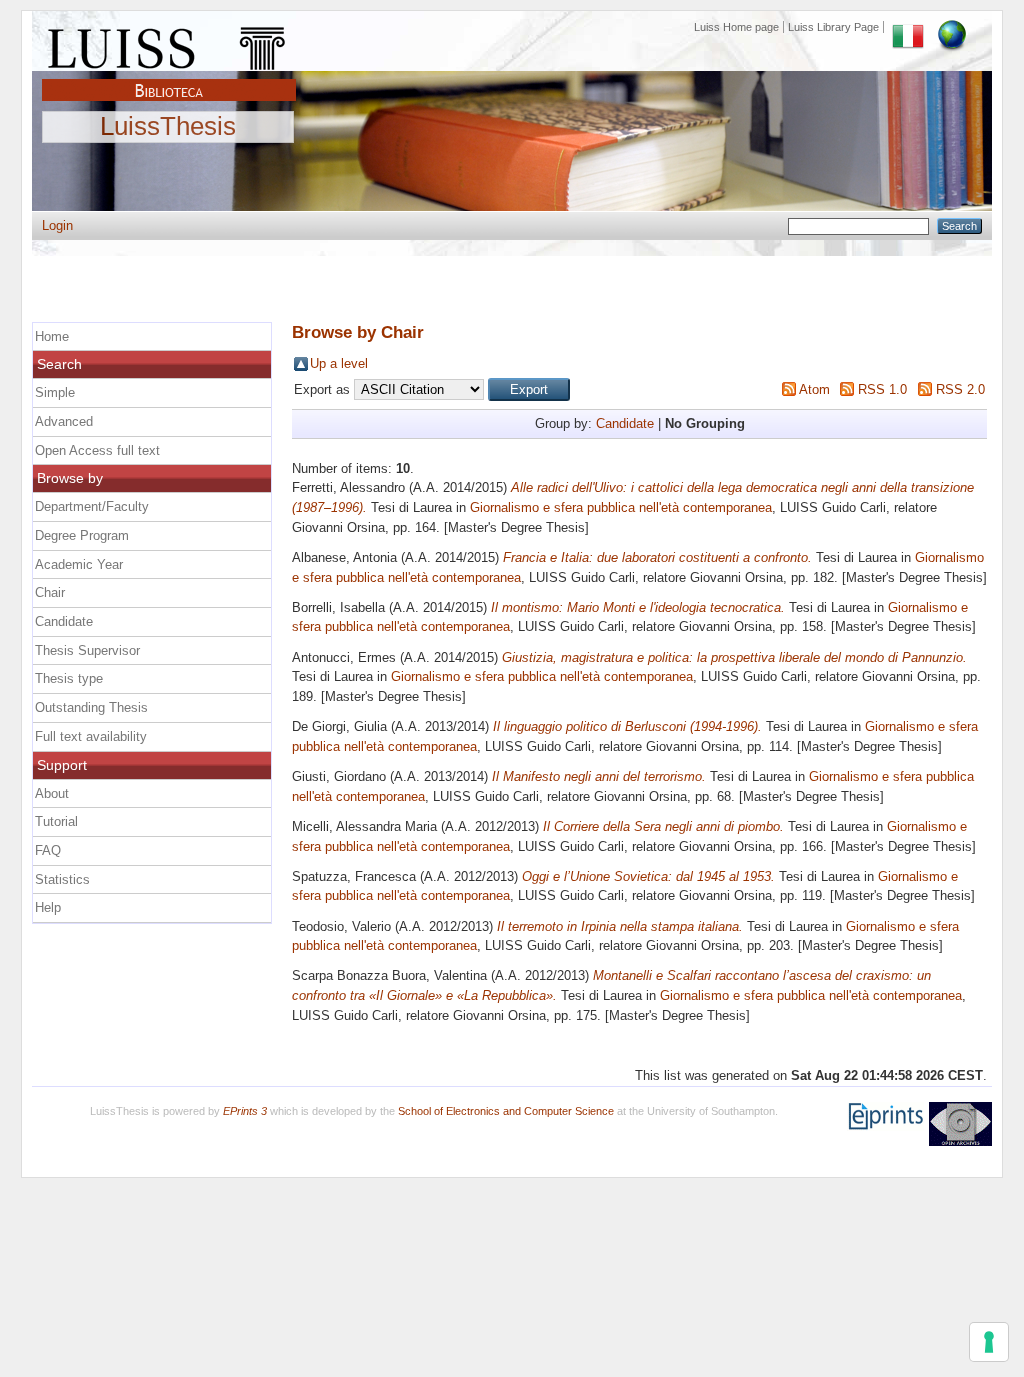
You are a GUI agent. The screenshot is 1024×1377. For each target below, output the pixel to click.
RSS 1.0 (882, 389)
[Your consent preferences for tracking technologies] (989, 1342)
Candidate (625, 423)
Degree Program (82, 535)
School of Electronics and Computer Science (506, 1111)
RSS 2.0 (960, 389)
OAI (960, 1124)
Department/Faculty (92, 506)
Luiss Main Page (169, 44)
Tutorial (56, 821)
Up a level (339, 363)
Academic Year (79, 564)
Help (48, 907)
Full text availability (91, 736)
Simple (55, 392)
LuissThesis (168, 127)
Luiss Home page (736, 27)
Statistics (62, 879)
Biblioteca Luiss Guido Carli (169, 79)
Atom (814, 389)
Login (57, 225)
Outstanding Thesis (91, 707)
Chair (50, 592)
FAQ (48, 850)
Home (52, 336)
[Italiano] (908, 27)
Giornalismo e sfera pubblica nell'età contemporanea (621, 507)
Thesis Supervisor (87, 650)
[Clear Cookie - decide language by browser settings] (952, 27)
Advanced (64, 421)
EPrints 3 (245, 1111)
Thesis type (69, 678)
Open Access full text (97, 450)
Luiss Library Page (833, 27)
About (52, 793)
